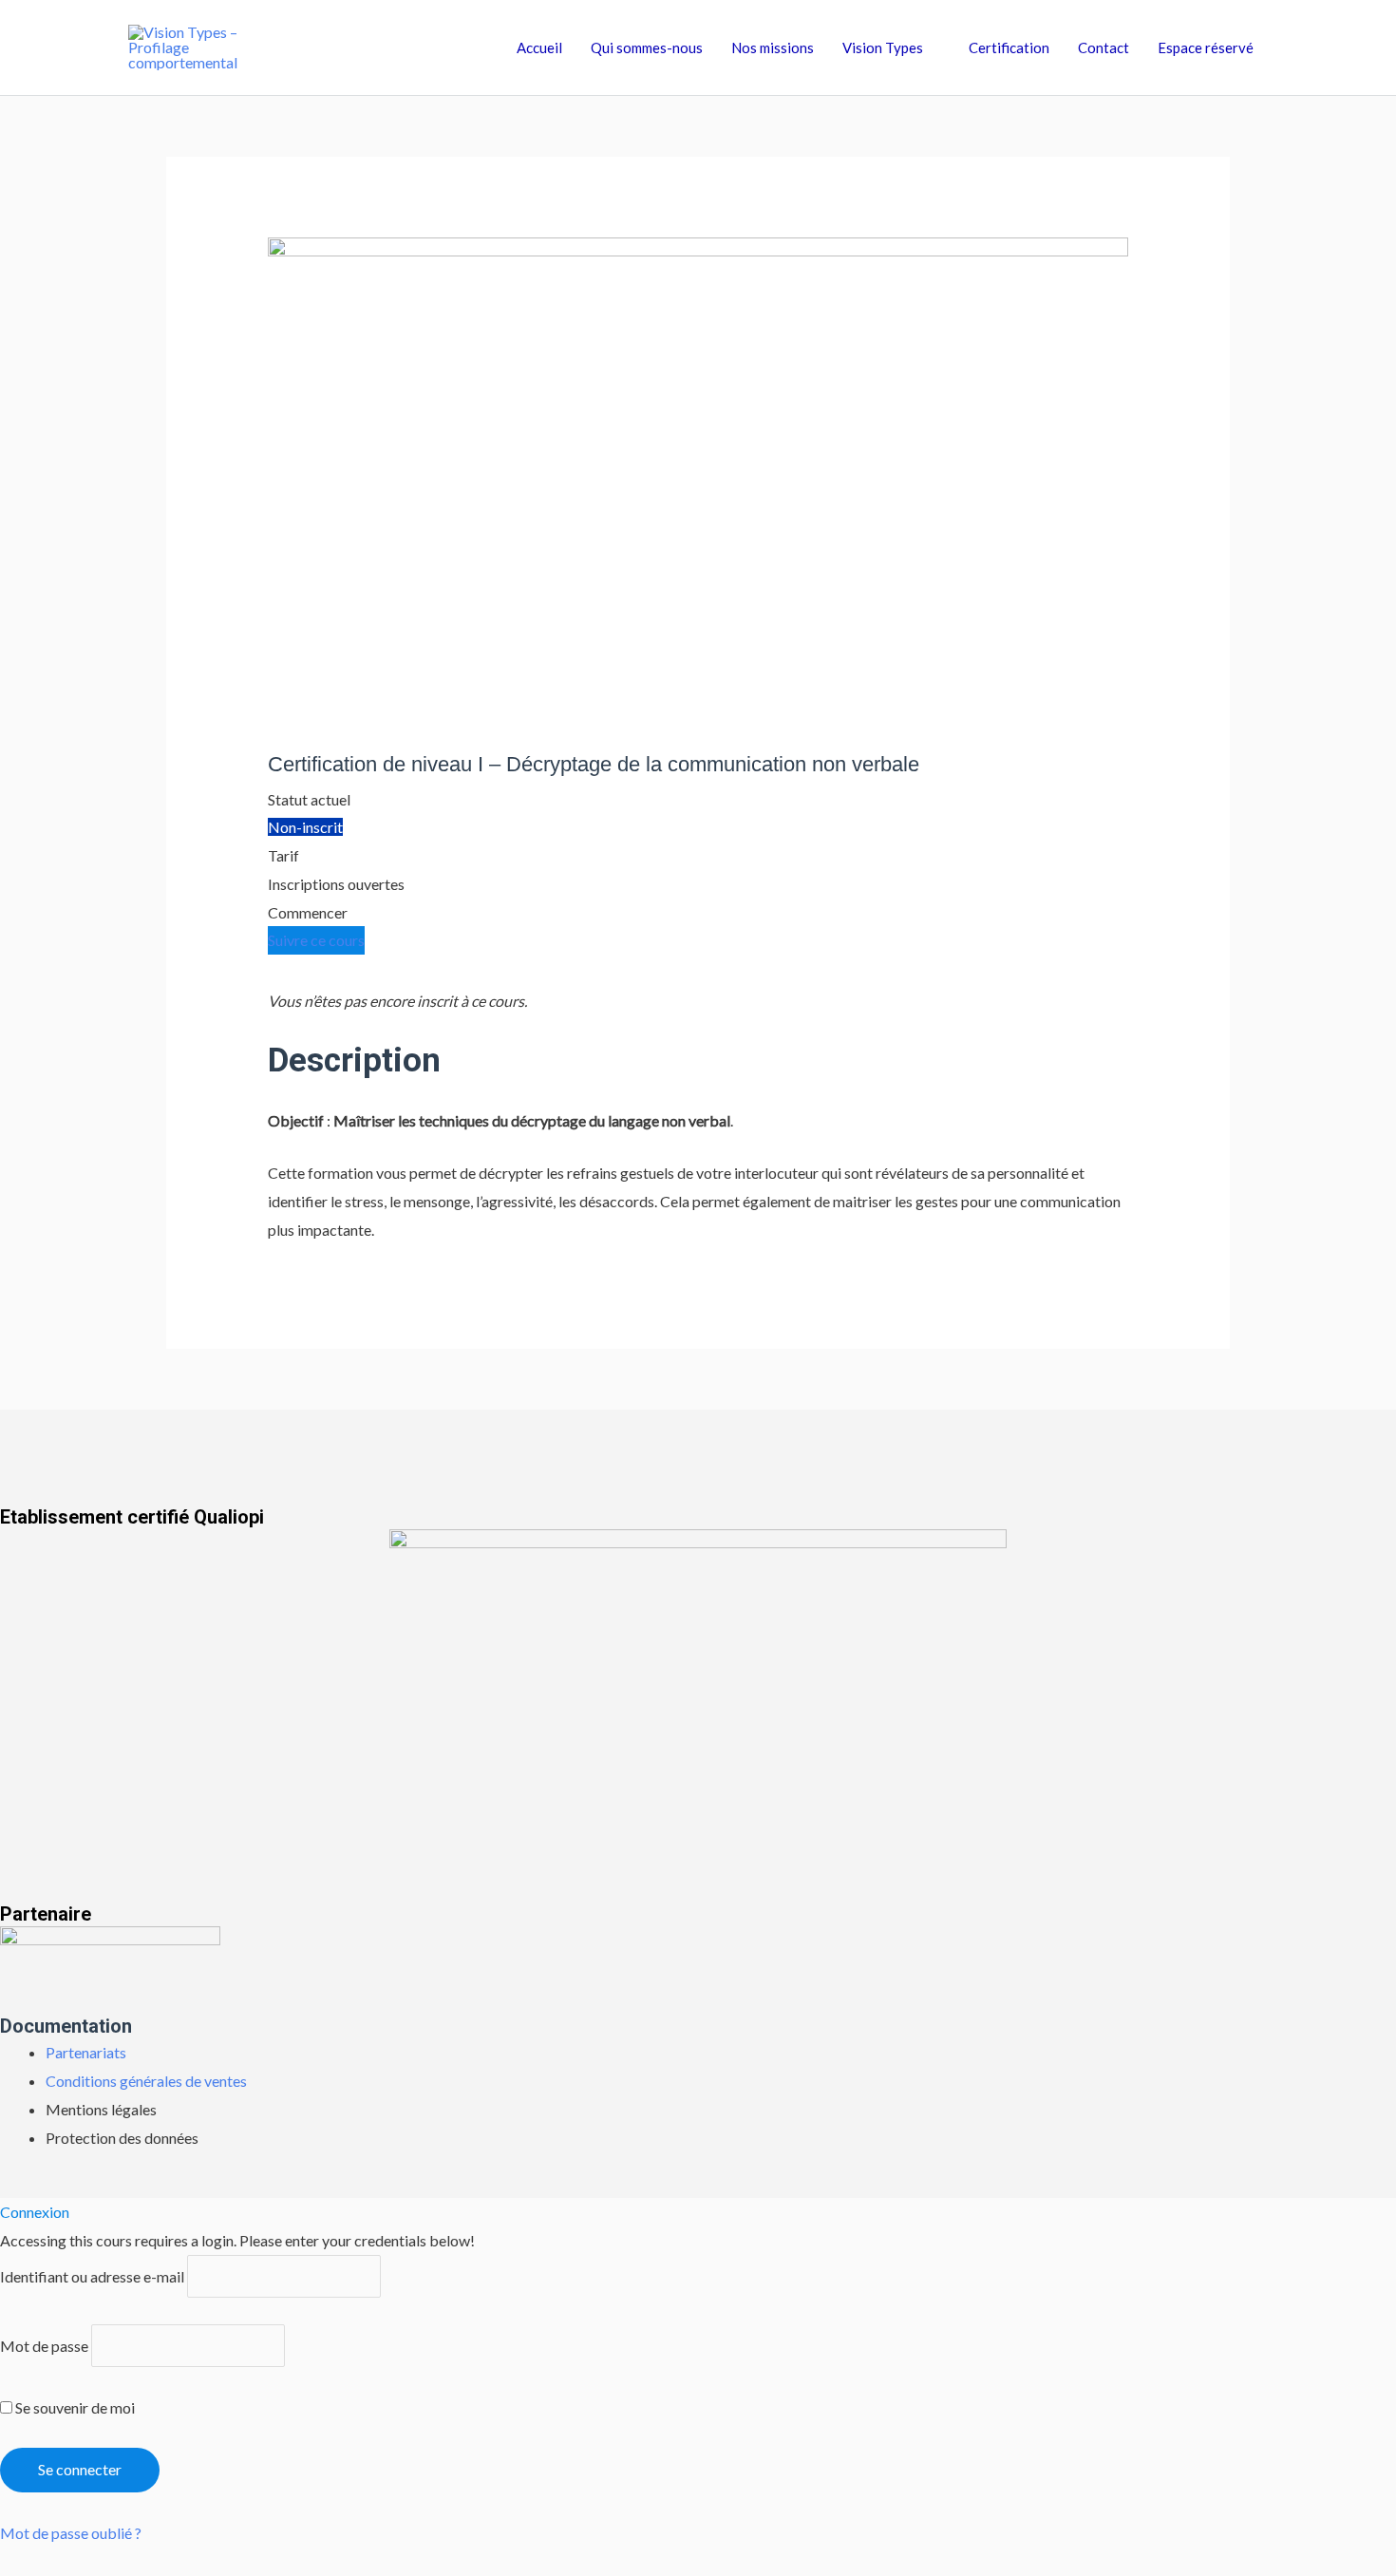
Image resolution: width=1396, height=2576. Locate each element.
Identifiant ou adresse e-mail (92, 2276)
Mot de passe (44, 2346)
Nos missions (773, 47)
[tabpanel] (698, 1116)
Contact (1104, 47)
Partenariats (86, 2052)
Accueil (539, 47)
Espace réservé (1206, 47)
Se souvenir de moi (74, 2407)
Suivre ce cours (316, 940)
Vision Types (883, 47)
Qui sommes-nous (647, 47)
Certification (1009, 47)
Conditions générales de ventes (146, 2081)
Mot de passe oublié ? (71, 2533)
